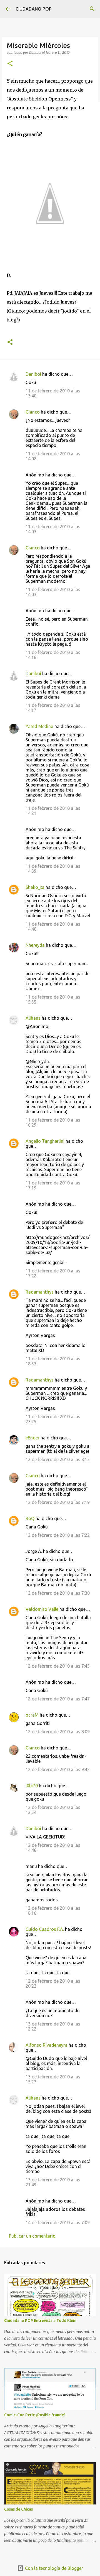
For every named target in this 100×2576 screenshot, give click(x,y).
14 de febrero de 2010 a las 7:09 (58, 2223)
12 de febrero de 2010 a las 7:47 (58, 1699)
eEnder (32, 1438)
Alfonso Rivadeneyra (47, 2045)
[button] (10, 64)
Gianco (33, 412)
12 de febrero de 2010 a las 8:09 (58, 1732)
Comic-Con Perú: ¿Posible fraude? (35, 2415)
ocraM (32, 1715)
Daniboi (33, 374)
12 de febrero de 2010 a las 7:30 (58, 1593)
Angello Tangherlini (45, 1141)
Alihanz (33, 1018)
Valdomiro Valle (42, 1609)
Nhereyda (35, 945)
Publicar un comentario (32, 2236)
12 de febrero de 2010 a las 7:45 (58, 1666)
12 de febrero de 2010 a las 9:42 (58, 1769)
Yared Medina (39, 726)
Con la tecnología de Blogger (53, 2568)
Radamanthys (40, 1292)
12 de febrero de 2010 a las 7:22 (58, 1535)
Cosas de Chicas (18, 2509)
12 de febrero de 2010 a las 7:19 (58, 1502)
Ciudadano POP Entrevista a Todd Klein (40, 2321)
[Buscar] (92, 9)
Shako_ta (35, 887)
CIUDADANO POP (34, 9)
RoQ (30, 1518)
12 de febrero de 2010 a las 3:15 (58, 1459)
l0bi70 (32, 1786)
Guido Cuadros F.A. (45, 1929)
